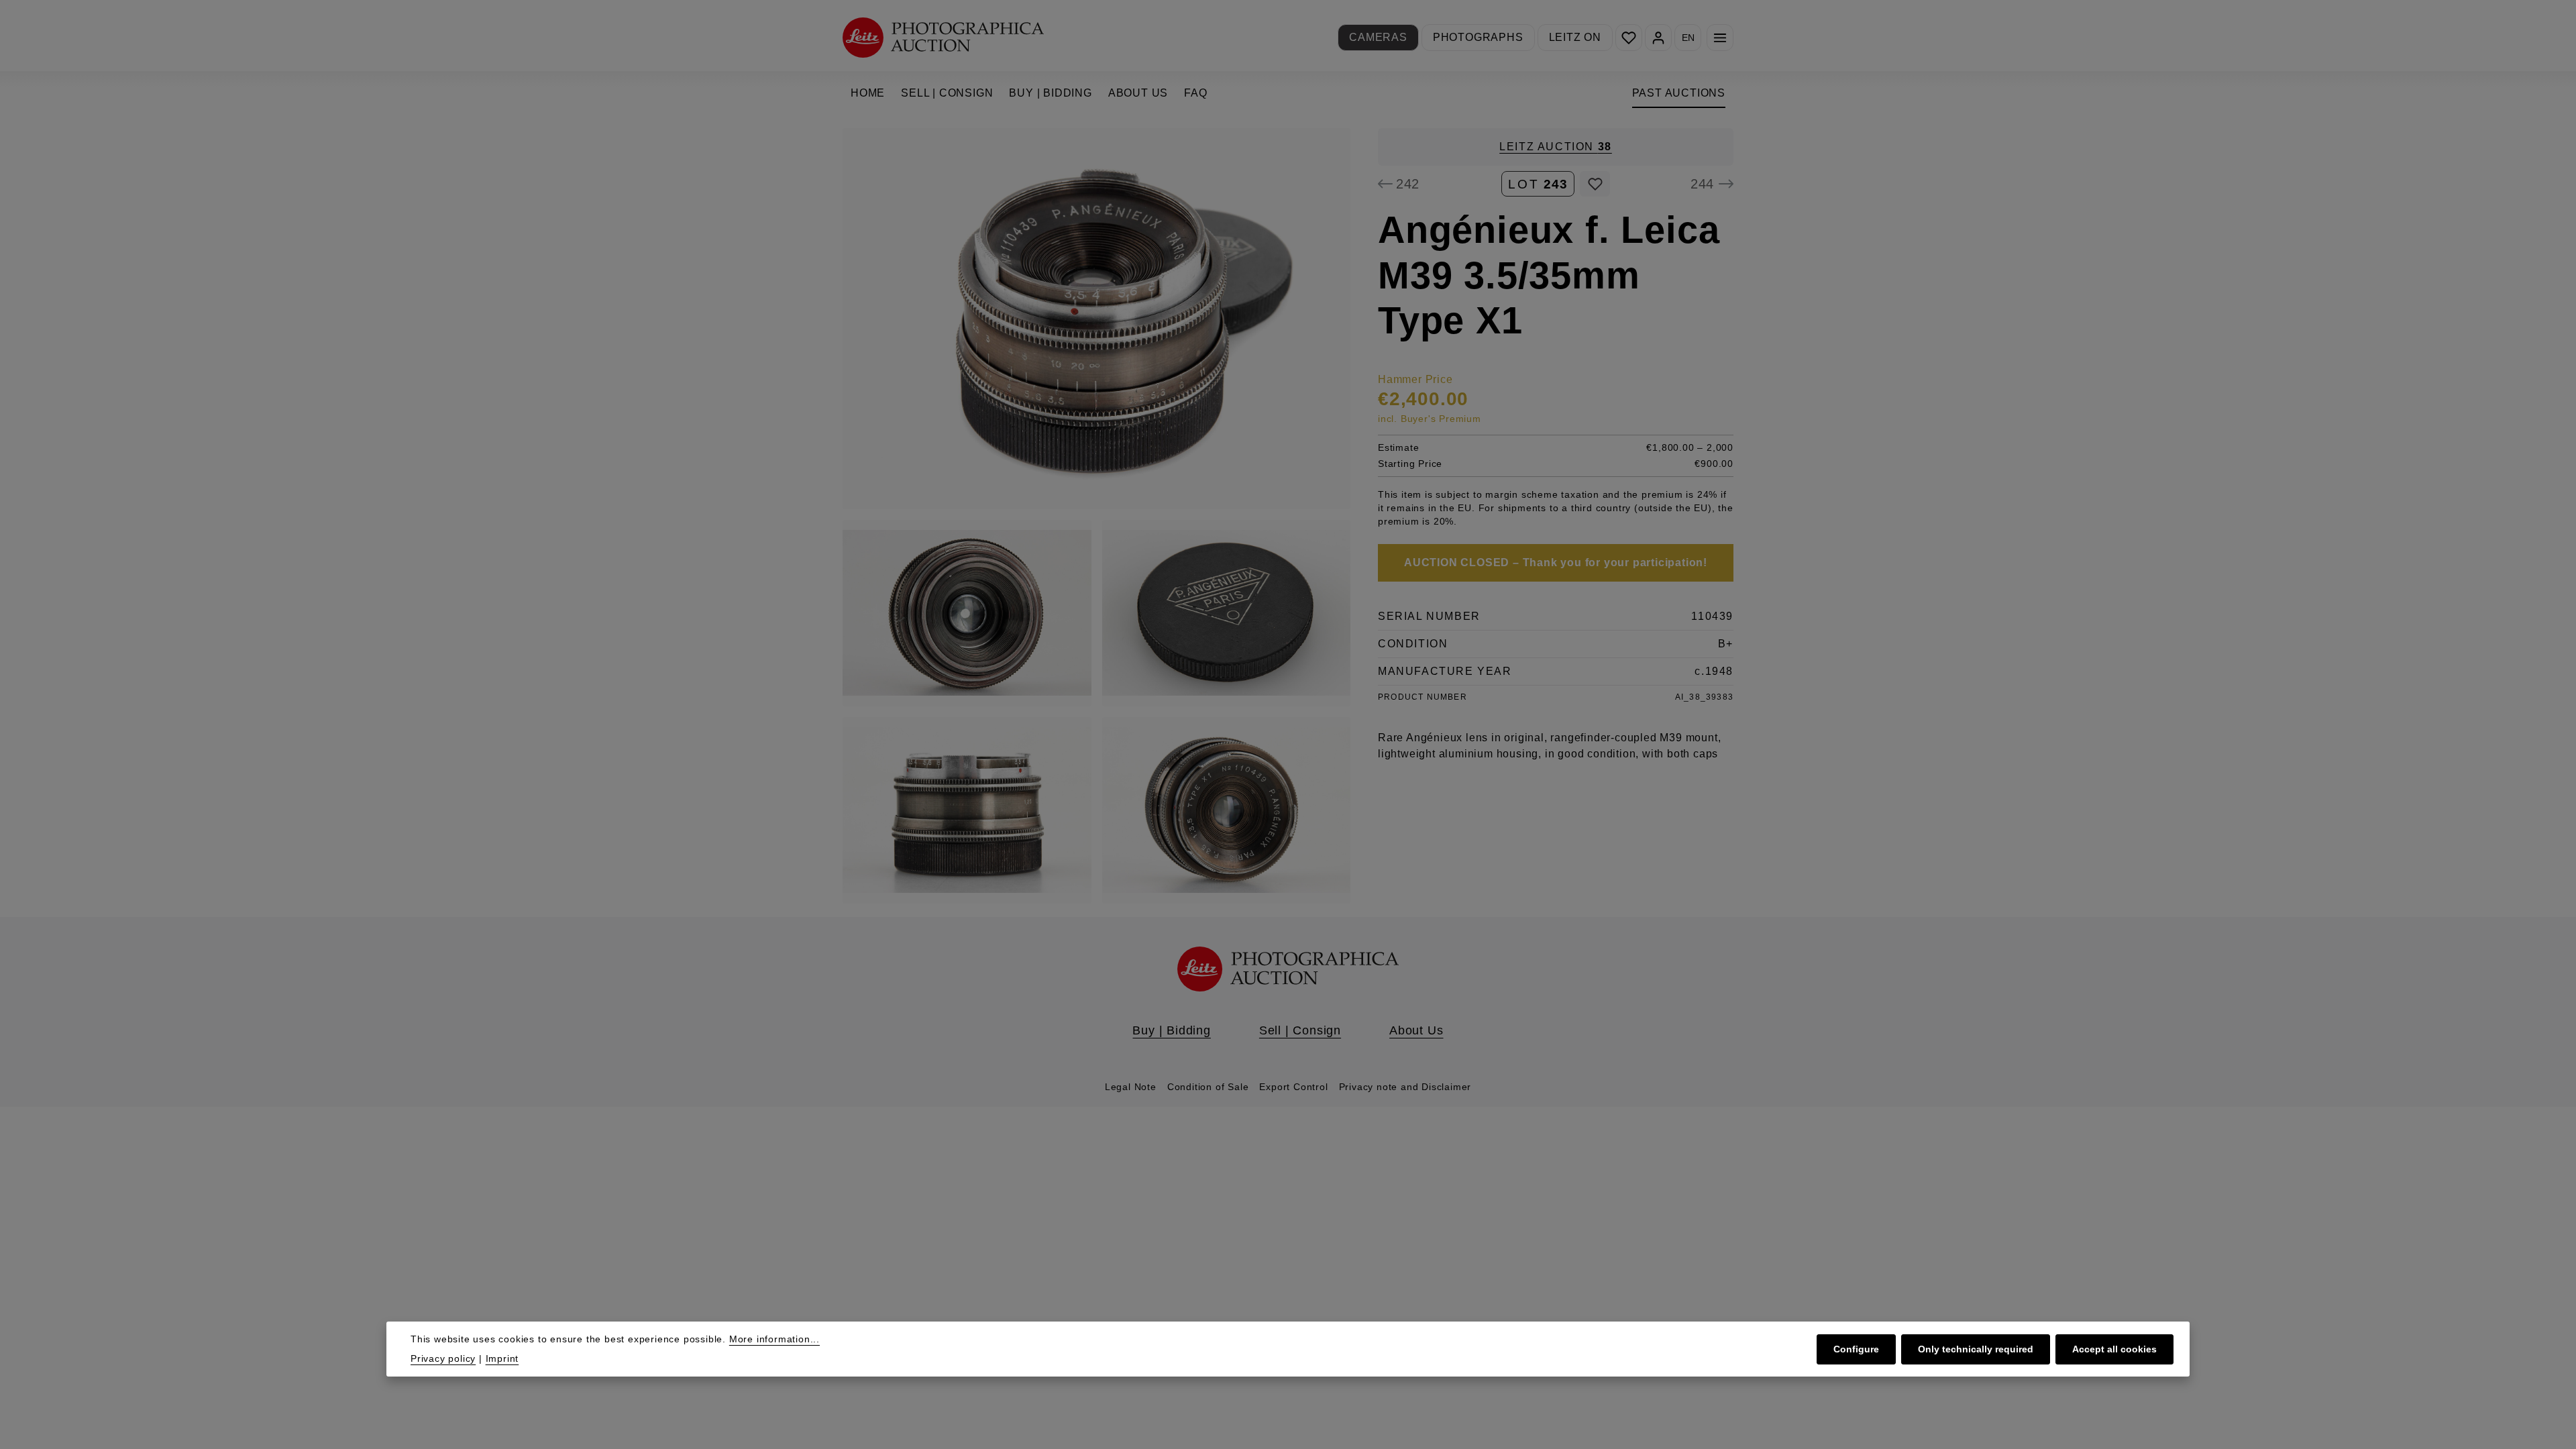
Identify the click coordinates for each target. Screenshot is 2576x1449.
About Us (1416, 1030)
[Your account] (1658, 38)
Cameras (1378, 37)
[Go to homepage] (943, 37)
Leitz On (1575, 37)
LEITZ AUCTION (1556, 147)
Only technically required (1976, 1349)
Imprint (502, 1358)
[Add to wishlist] (1595, 184)
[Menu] (1720, 38)
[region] (1097, 516)
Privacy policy (443, 1358)
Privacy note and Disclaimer (1405, 1087)
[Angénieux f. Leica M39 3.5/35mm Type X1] (1096, 319)
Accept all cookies (2114, 1349)
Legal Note (1131, 1087)
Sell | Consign (1300, 1030)
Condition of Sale (1208, 1087)
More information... (774, 1339)
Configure (1856, 1349)
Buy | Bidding (1171, 1030)
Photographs (1478, 37)
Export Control (1293, 1087)
